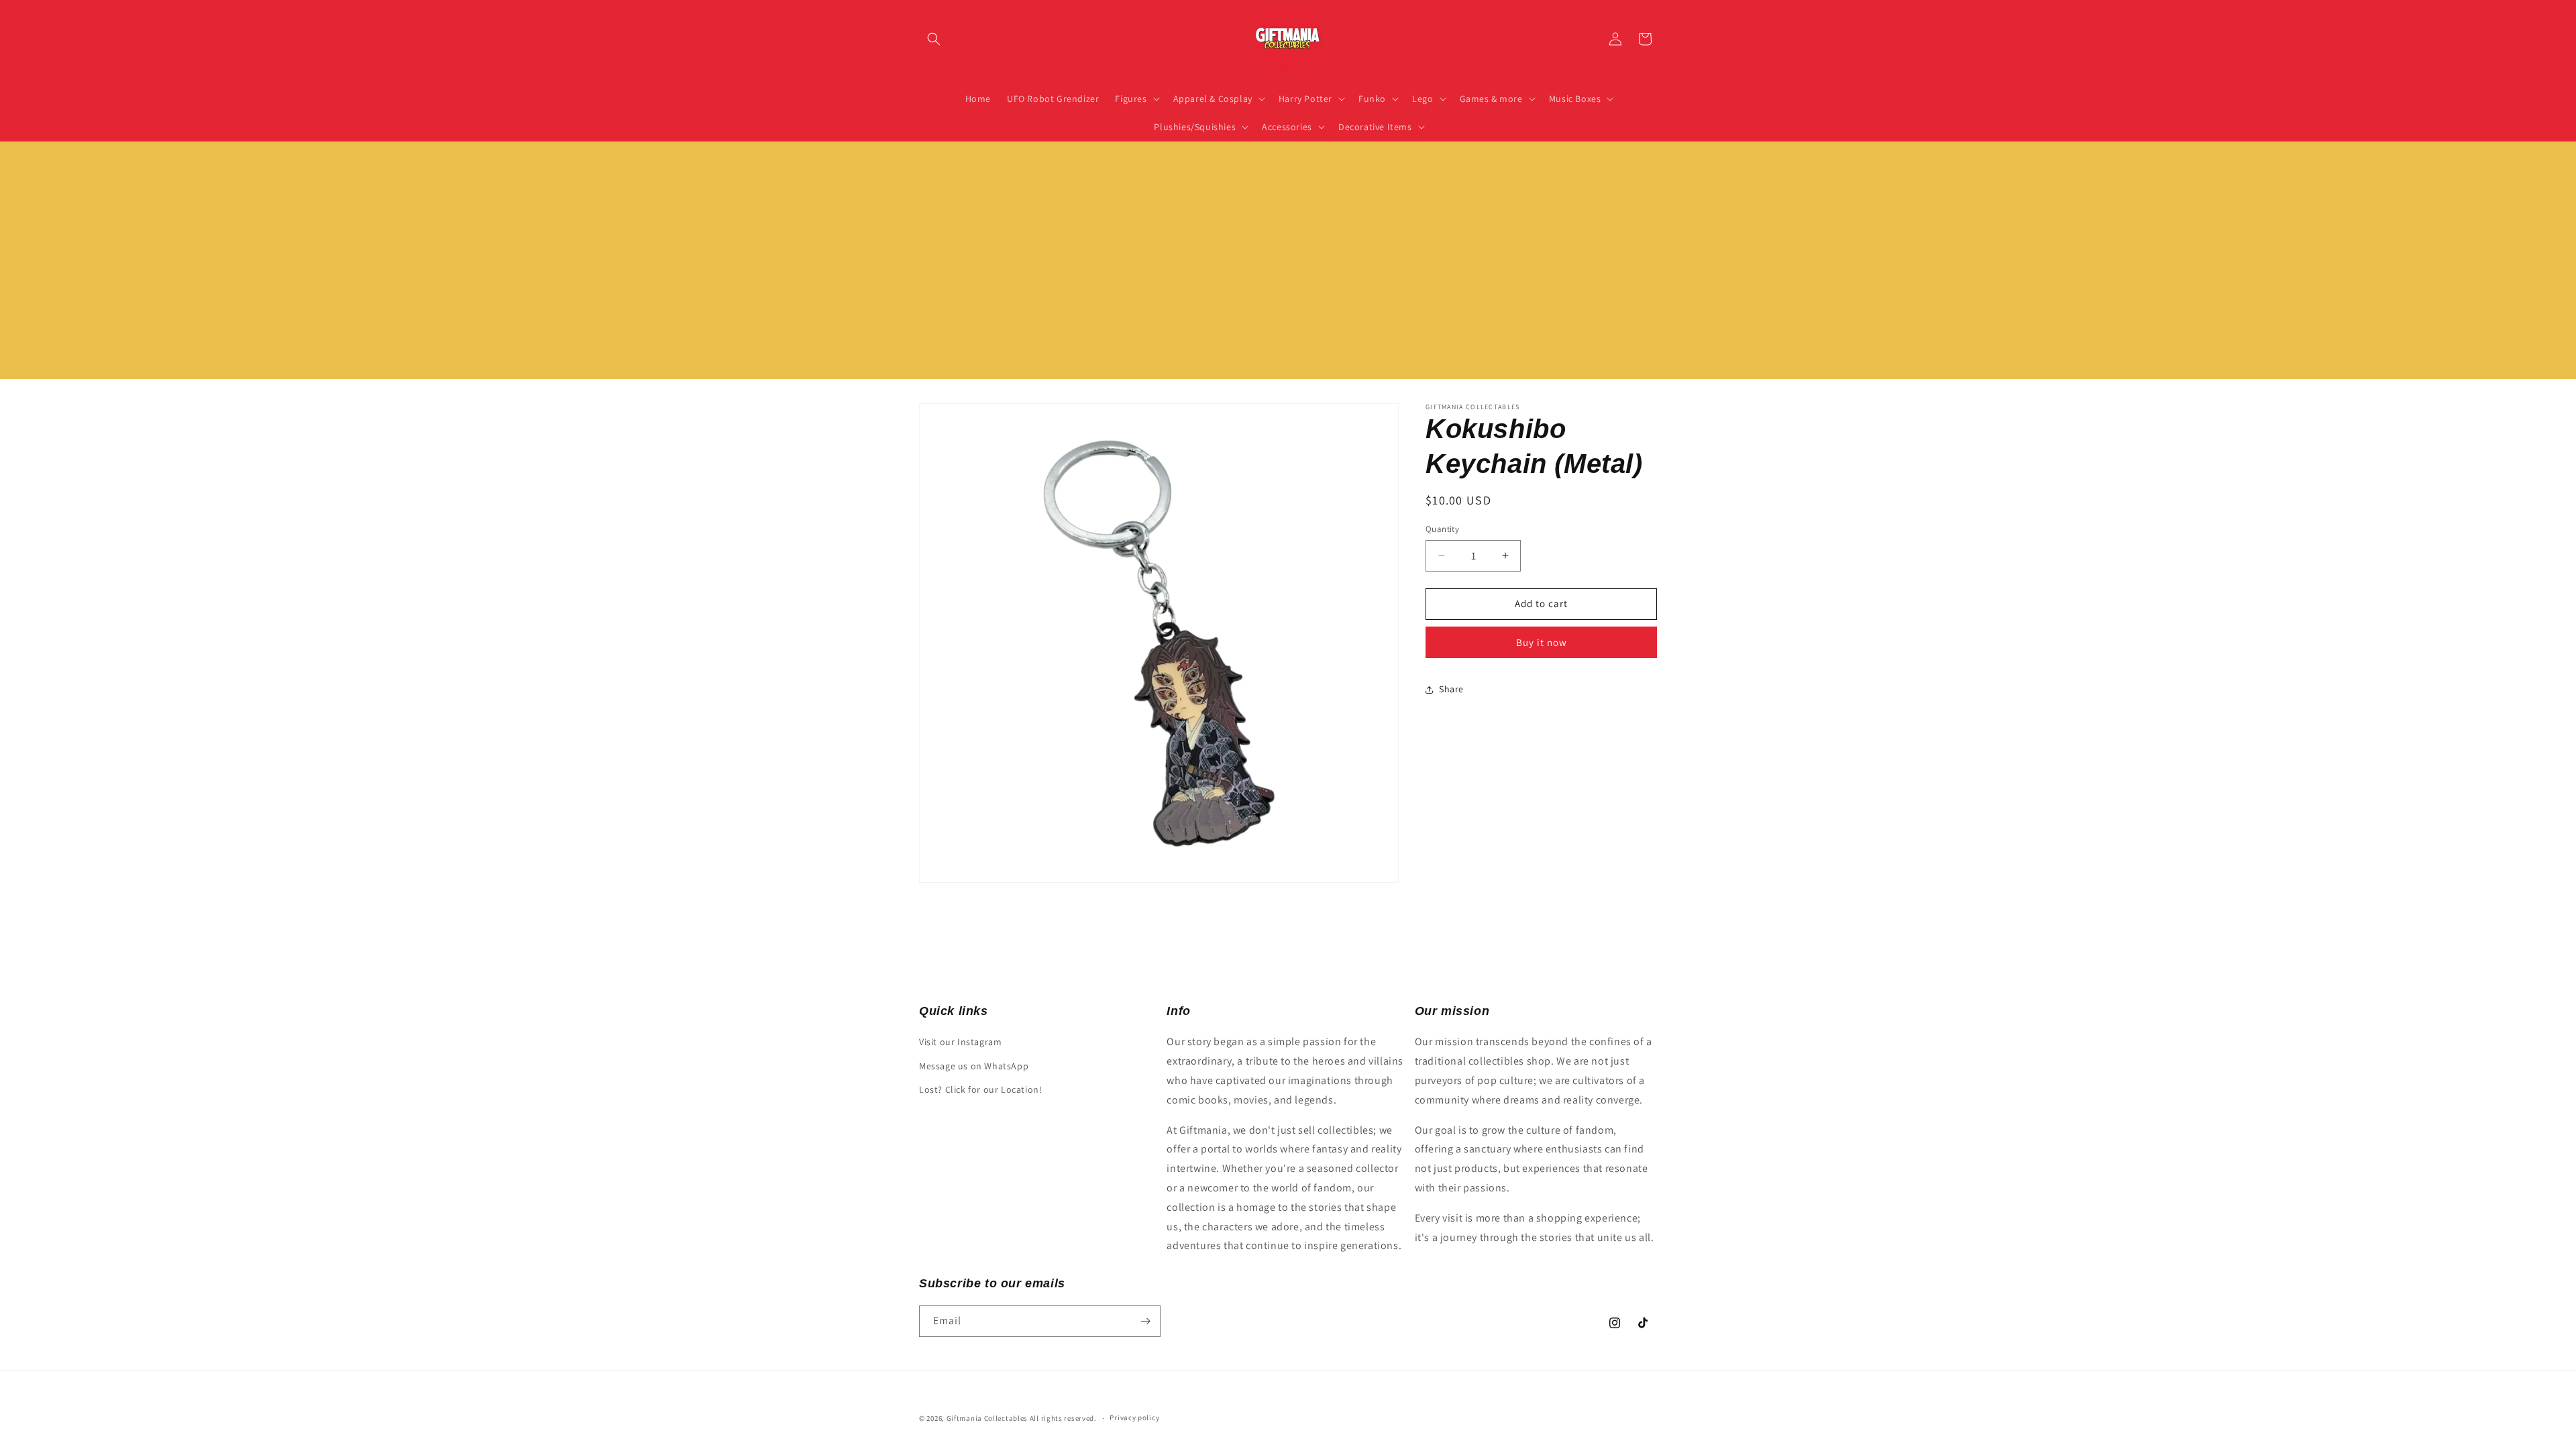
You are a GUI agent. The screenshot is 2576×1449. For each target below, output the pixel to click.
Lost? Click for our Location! (980, 1089)
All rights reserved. (1063, 1418)
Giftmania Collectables (987, 1418)
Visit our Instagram (960, 1042)
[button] (934, 39)
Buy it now (1542, 642)
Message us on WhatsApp (974, 1066)
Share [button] (1451, 689)
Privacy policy (1134, 1417)
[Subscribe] (1145, 1321)
